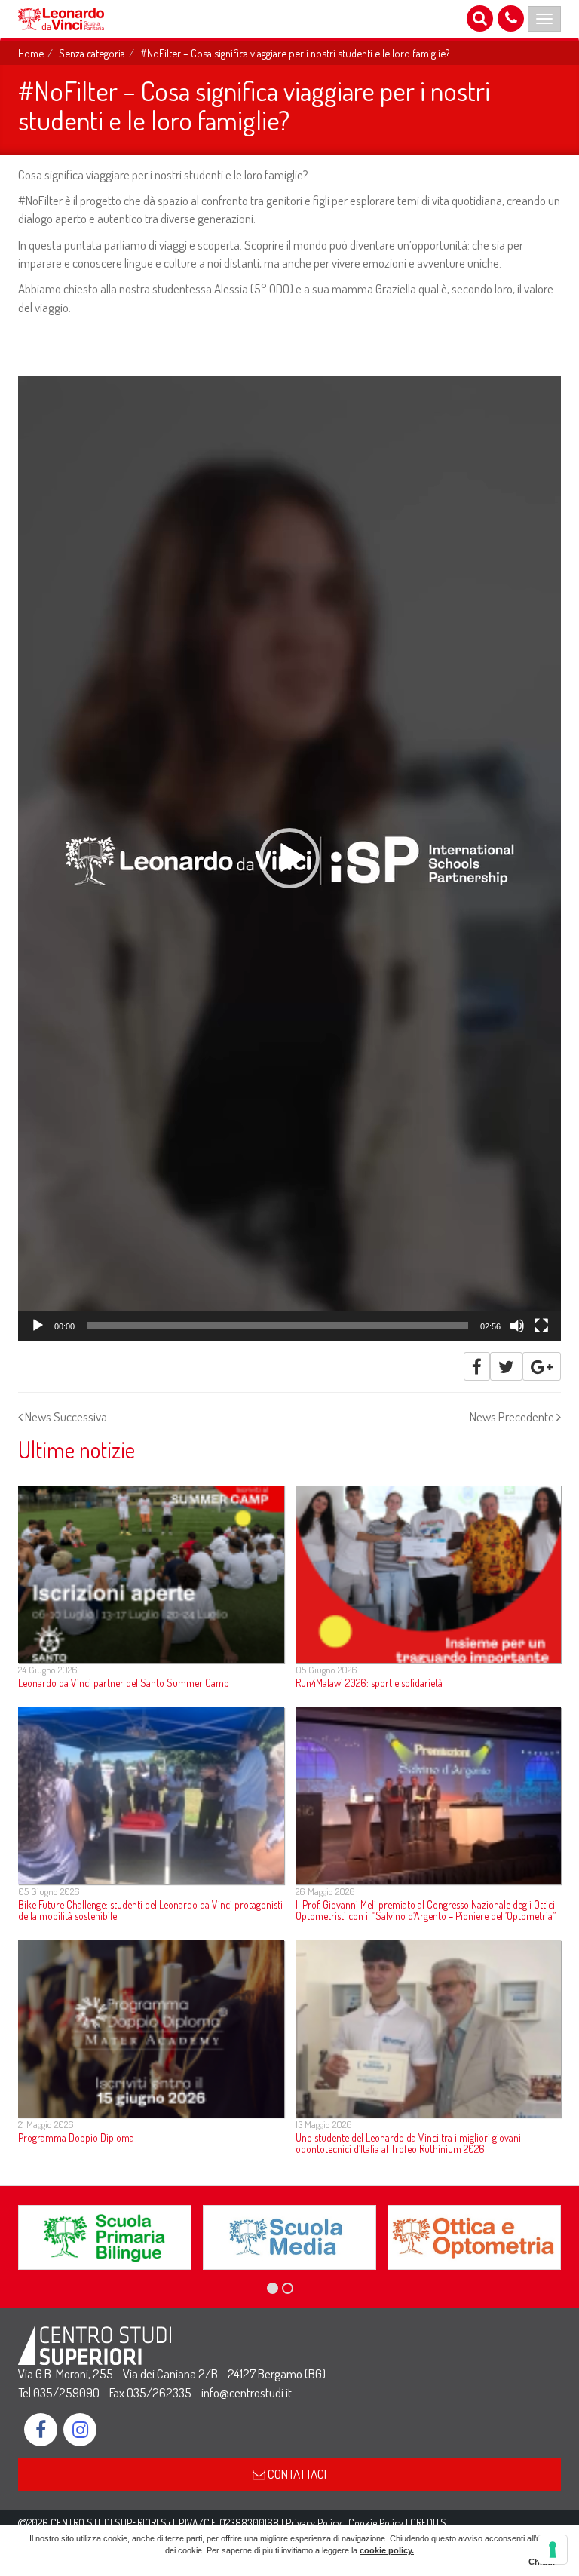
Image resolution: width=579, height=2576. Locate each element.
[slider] (277, 1326)
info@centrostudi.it (247, 2392)
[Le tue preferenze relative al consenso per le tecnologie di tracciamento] (553, 2550)
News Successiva (65, 1417)
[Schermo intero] (541, 1326)
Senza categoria (92, 53)
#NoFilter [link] (40, 200)
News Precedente (513, 1417)
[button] (289, 858)
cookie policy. (387, 2550)
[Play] (38, 1326)
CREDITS (428, 2523)
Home (31, 53)
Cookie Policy (376, 2523)
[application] (289, 858)
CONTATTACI (296, 2474)
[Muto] (517, 1326)
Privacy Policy (314, 2523)
